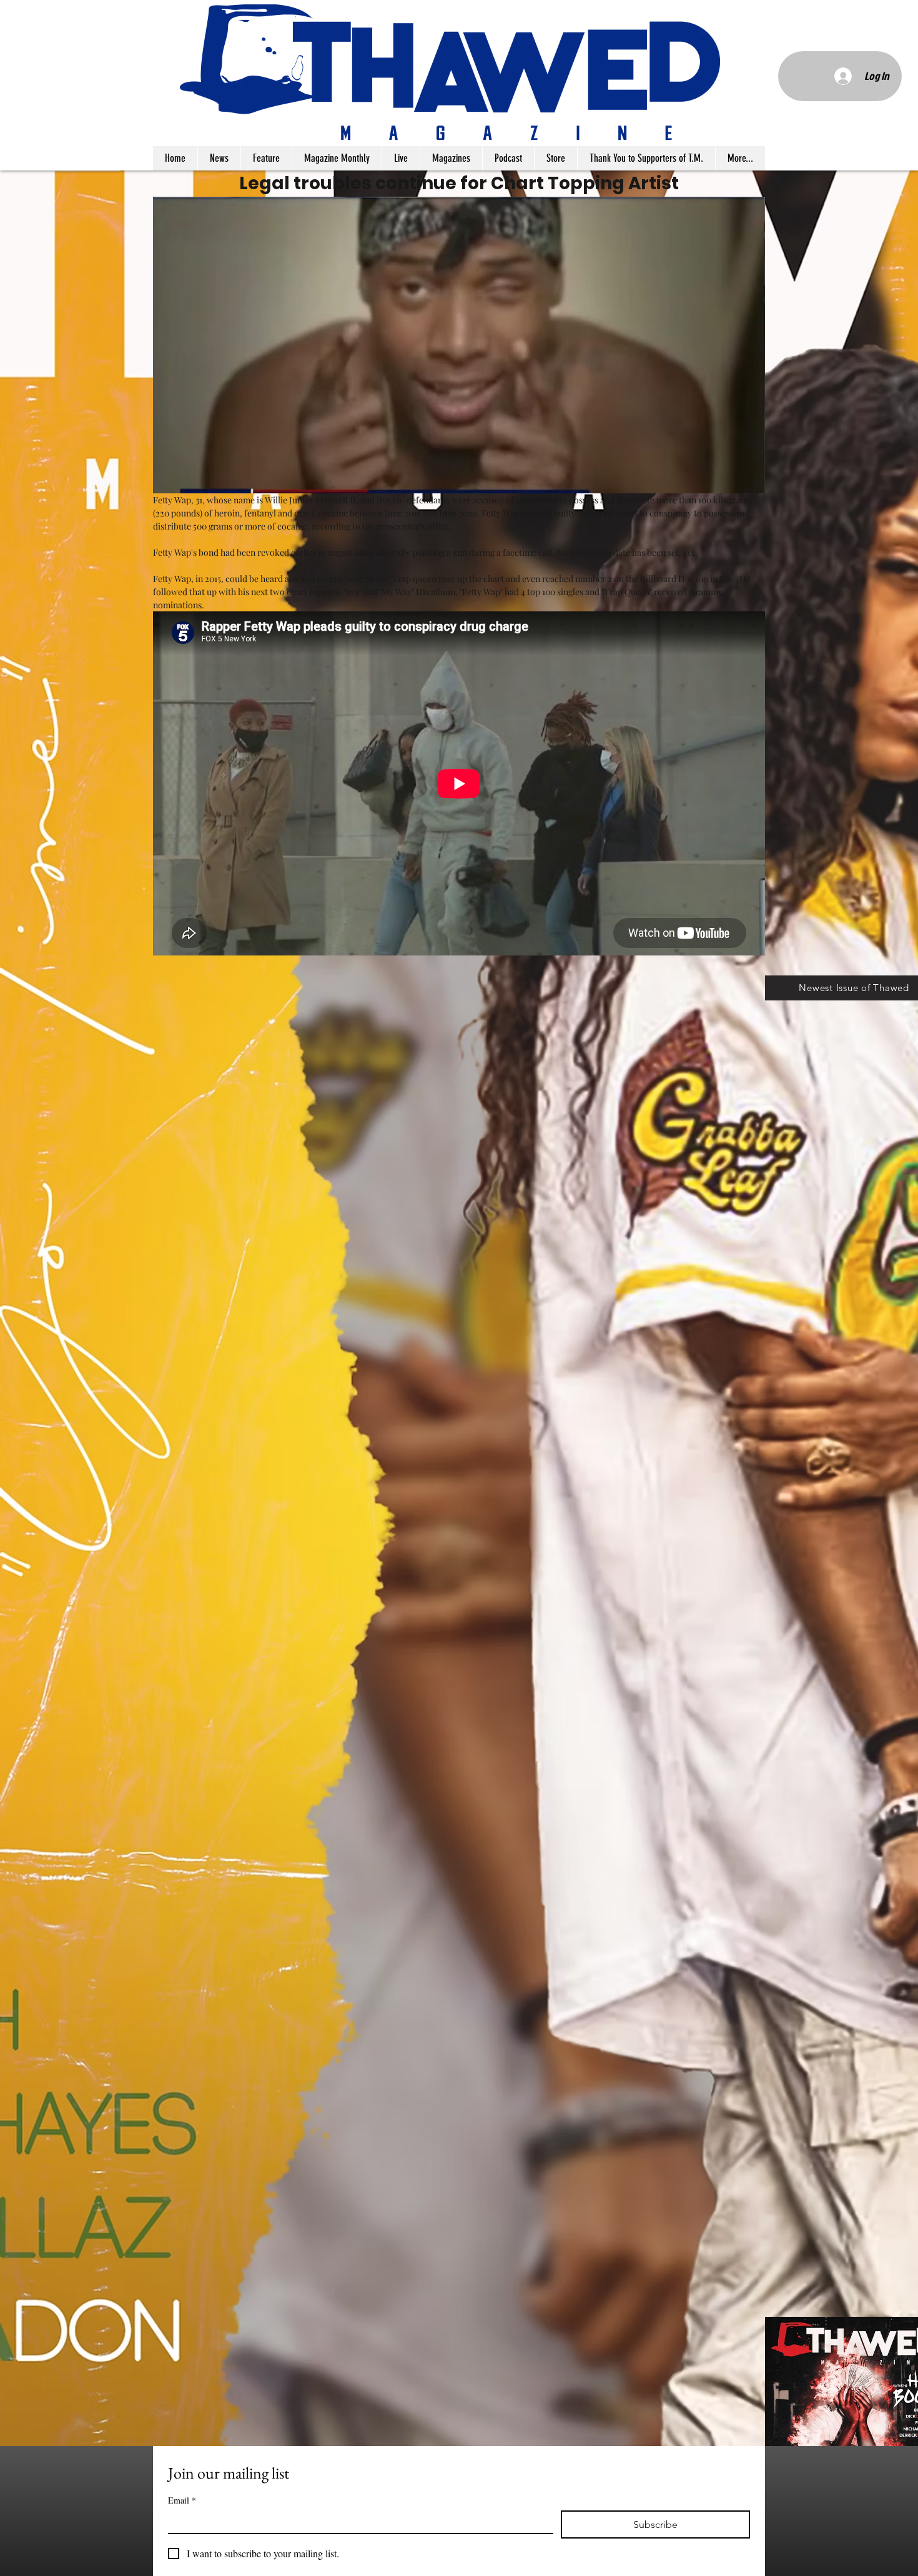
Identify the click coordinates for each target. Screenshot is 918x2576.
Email (182, 2500)
